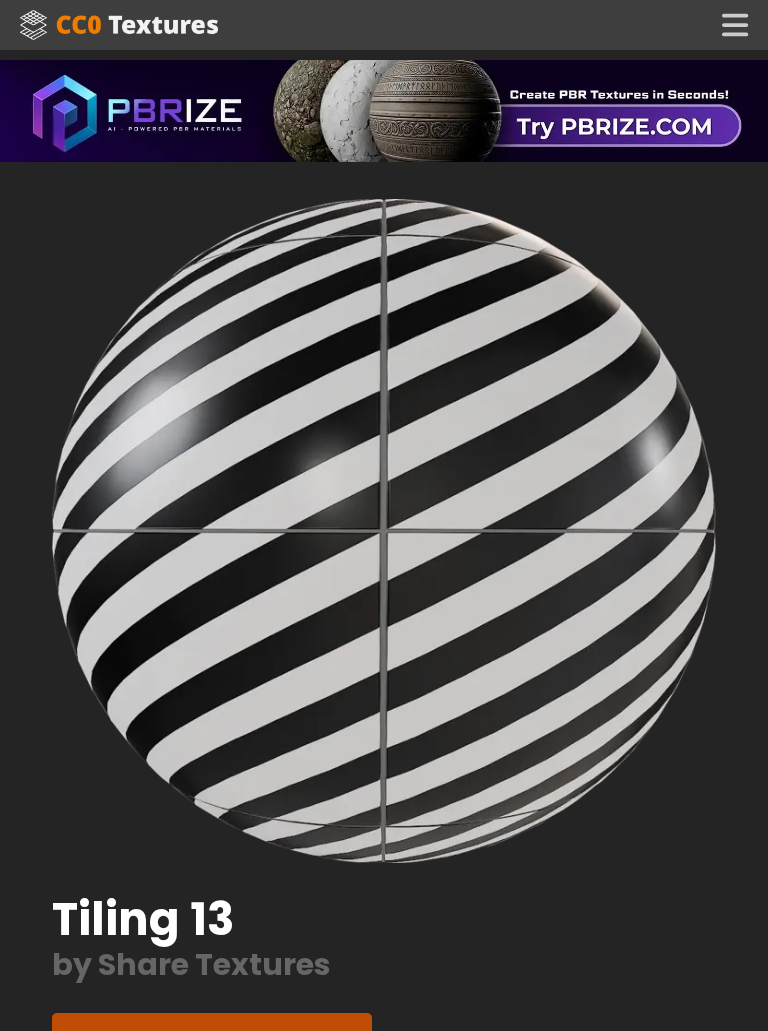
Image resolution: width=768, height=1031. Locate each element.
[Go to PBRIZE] (384, 109)
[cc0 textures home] (119, 25)
